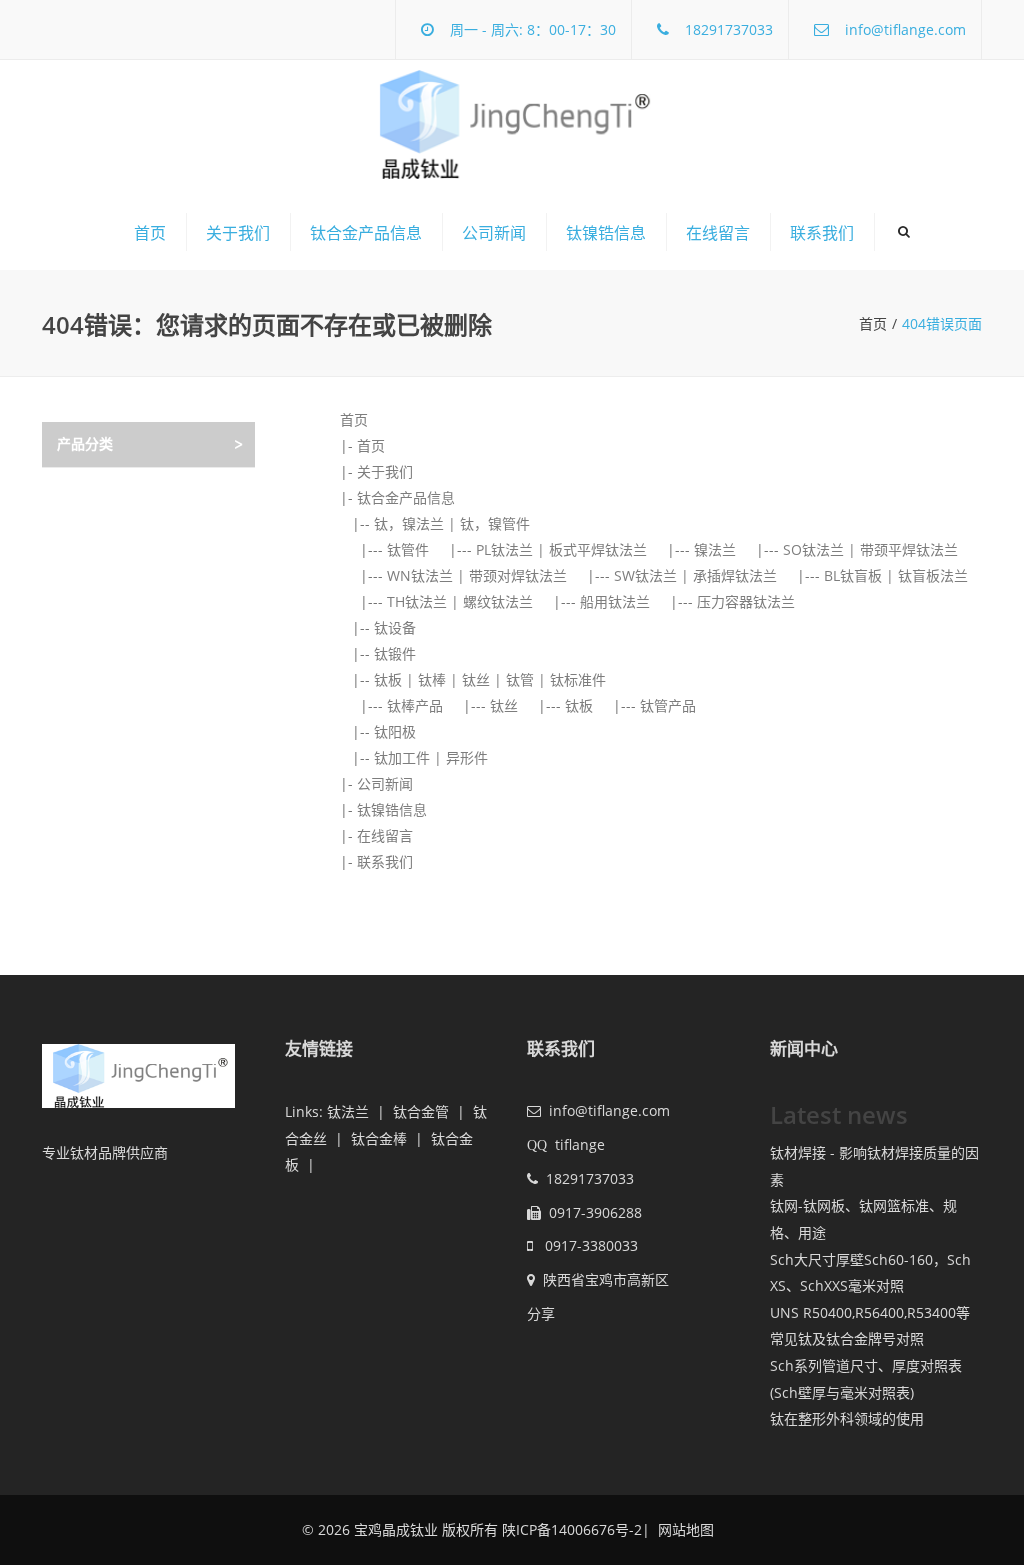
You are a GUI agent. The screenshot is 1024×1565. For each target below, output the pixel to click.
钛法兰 (348, 1111)
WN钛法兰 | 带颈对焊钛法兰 (477, 575)
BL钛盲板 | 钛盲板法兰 (896, 575)
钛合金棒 (379, 1138)
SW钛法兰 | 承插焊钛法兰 (695, 575)
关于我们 (238, 233)
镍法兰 (715, 549)
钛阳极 (395, 731)
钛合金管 (421, 1111)
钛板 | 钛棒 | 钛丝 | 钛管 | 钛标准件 (490, 679)
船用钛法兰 (615, 601)
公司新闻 (494, 233)
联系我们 (822, 233)
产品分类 (85, 443)
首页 (150, 233)
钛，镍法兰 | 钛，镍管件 (452, 523)
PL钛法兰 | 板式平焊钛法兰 (561, 549)
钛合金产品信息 (366, 233)
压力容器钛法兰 (746, 601)
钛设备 (395, 627)
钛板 (579, 705)
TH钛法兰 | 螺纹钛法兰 (460, 601)
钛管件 (408, 549)
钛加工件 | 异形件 (431, 757)
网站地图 (684, 1529)
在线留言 (718, 233)
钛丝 (504, 705)
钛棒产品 (415, 705)
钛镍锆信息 (606, 233)
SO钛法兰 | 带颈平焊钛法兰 (870, 549)
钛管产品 (668, 705)
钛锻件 (395, 653)
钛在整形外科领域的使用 (847, 1418)
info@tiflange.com (905, 29)
